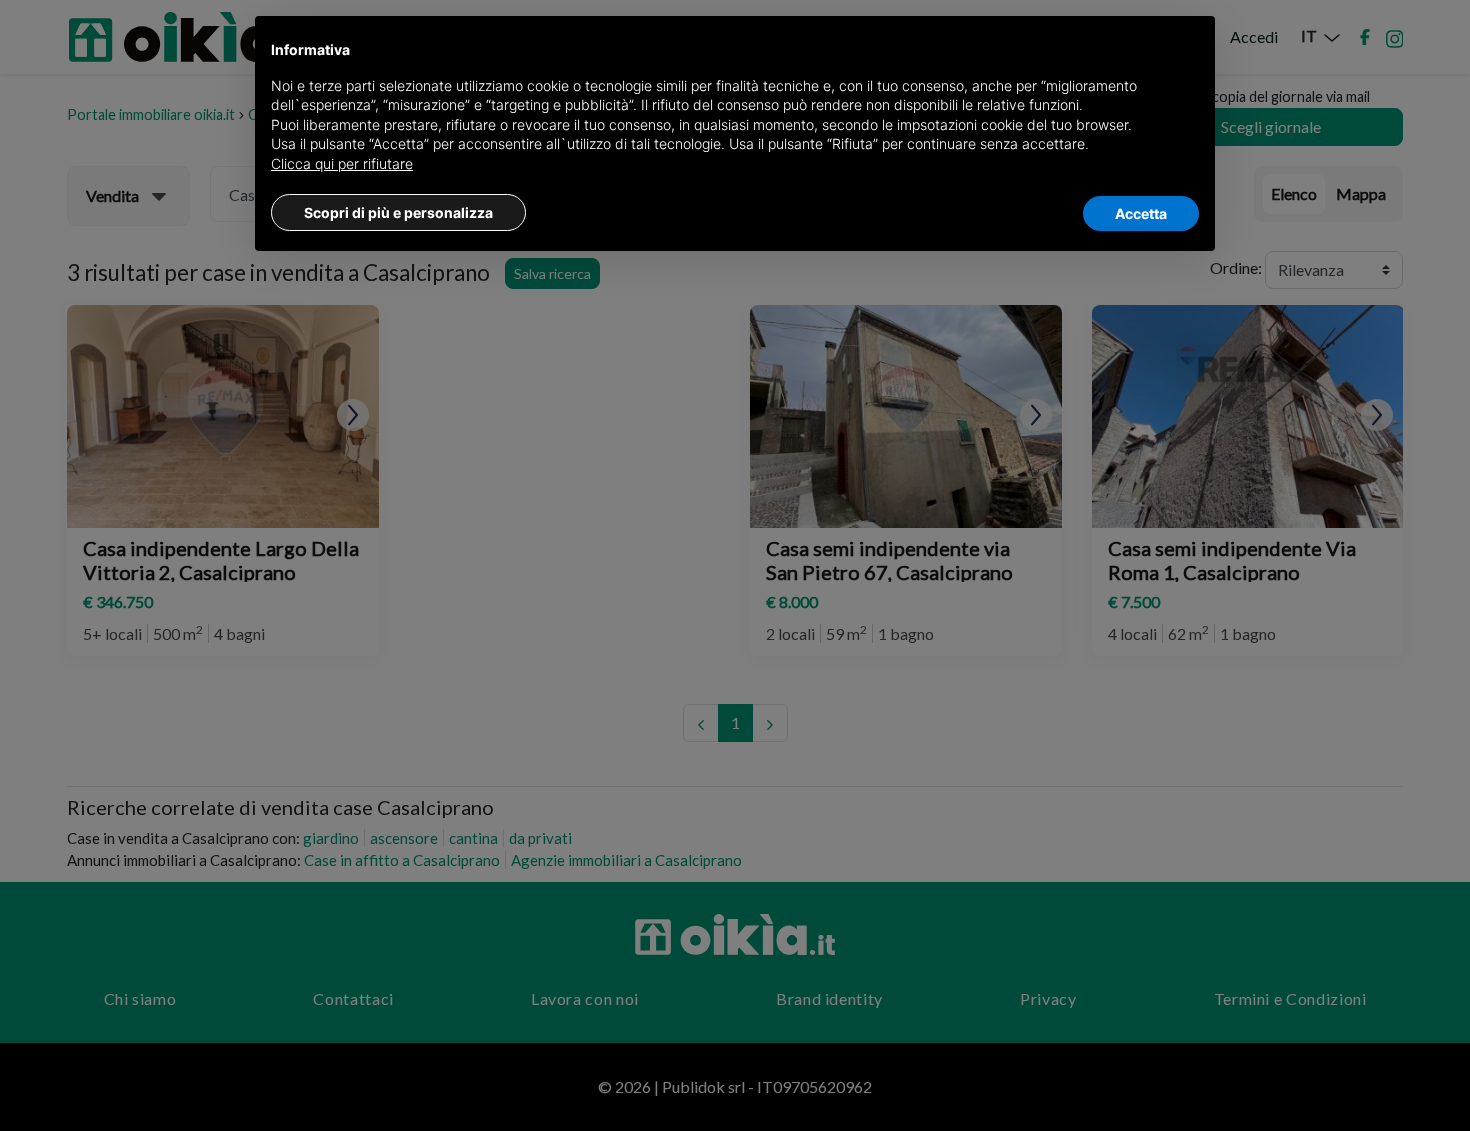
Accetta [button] (1141, 213)
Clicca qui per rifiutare (342, 163)
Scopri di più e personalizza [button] (398, 212)
